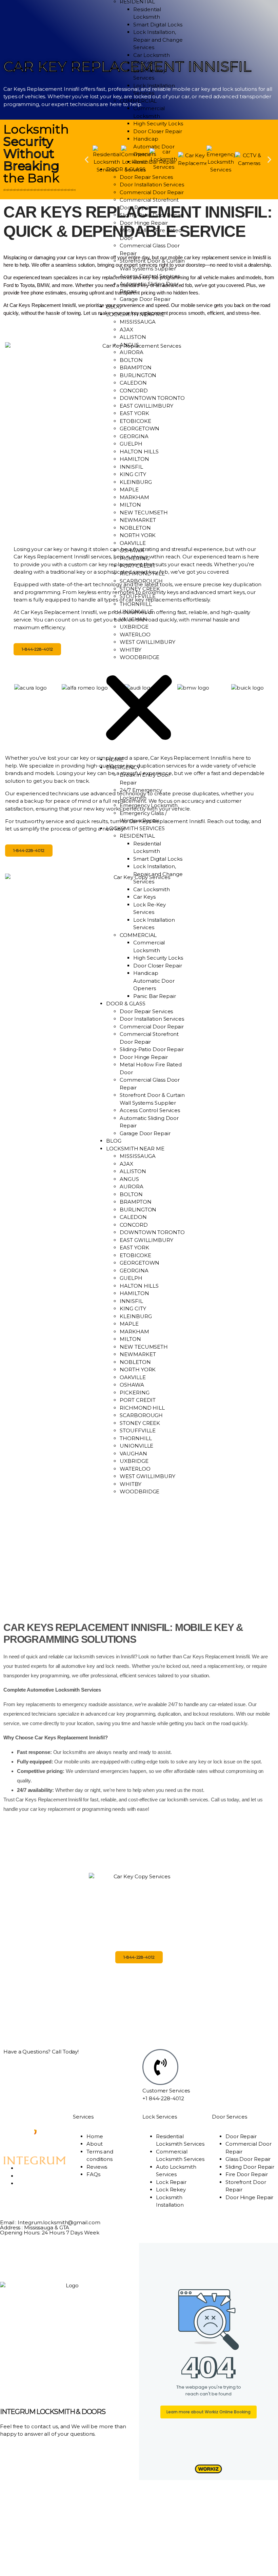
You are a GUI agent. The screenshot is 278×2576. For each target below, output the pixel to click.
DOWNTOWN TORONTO (152, 398)
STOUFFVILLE (138, 596)
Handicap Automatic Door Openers (154, 146)
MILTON (130, 505)
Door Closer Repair (157, 131)
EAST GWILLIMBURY (146, 406)
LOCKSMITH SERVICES (135, 828)
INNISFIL (131, 467)
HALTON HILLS (139, 452)
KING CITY (133, 474)
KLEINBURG (136, 482)
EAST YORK (134, 413)
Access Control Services (150, 276)
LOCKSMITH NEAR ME (135, 314)
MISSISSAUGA (138, 322)
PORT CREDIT (138, 566)
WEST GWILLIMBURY (147, 642)
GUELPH (131, 444)
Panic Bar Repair (154, 162)
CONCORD (134, 391)
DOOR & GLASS (126, 169)
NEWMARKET (138, 520)
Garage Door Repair (145, 299)
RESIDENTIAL (137, 836)
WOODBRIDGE (140, 657)
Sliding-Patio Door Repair (152, 215)
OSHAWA (132, 550)
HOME (115, 760)
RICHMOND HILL (142, 574)
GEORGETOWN (140, 428)
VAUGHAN (133, 619)
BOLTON (131, 360)
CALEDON (133, 383)
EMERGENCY (123, 767)
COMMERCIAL (138, 101)
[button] (139, 709)
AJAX (126, 330)
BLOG (114, 306)
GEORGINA (134, 436)
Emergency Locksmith (148, 805)
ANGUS (129, 345)
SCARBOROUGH (141, 581)
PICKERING (134, 558)
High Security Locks (158, 124)
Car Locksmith (152, 55)
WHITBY (130, 650)
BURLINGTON (138, 375)
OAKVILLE (133, 543)
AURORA (131, 352)
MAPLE (129, 489)
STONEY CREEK (140, 589)
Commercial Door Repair (152, 192)
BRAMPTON (135, 367)
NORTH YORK (138, 535)
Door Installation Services (152, 185)
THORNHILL (136, 604)
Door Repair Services (146, 177)
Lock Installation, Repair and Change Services (158, 40)
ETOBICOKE (135, 421)
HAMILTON (134, 459)
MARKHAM (134, 497)
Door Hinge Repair (144, 223)
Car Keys (144, 63)
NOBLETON (135, 528)
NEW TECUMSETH (144, 513)
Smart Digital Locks (158, 25)
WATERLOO (135, 635)
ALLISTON (133, 337)
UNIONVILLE (136, 611)
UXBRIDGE (134, 627)
